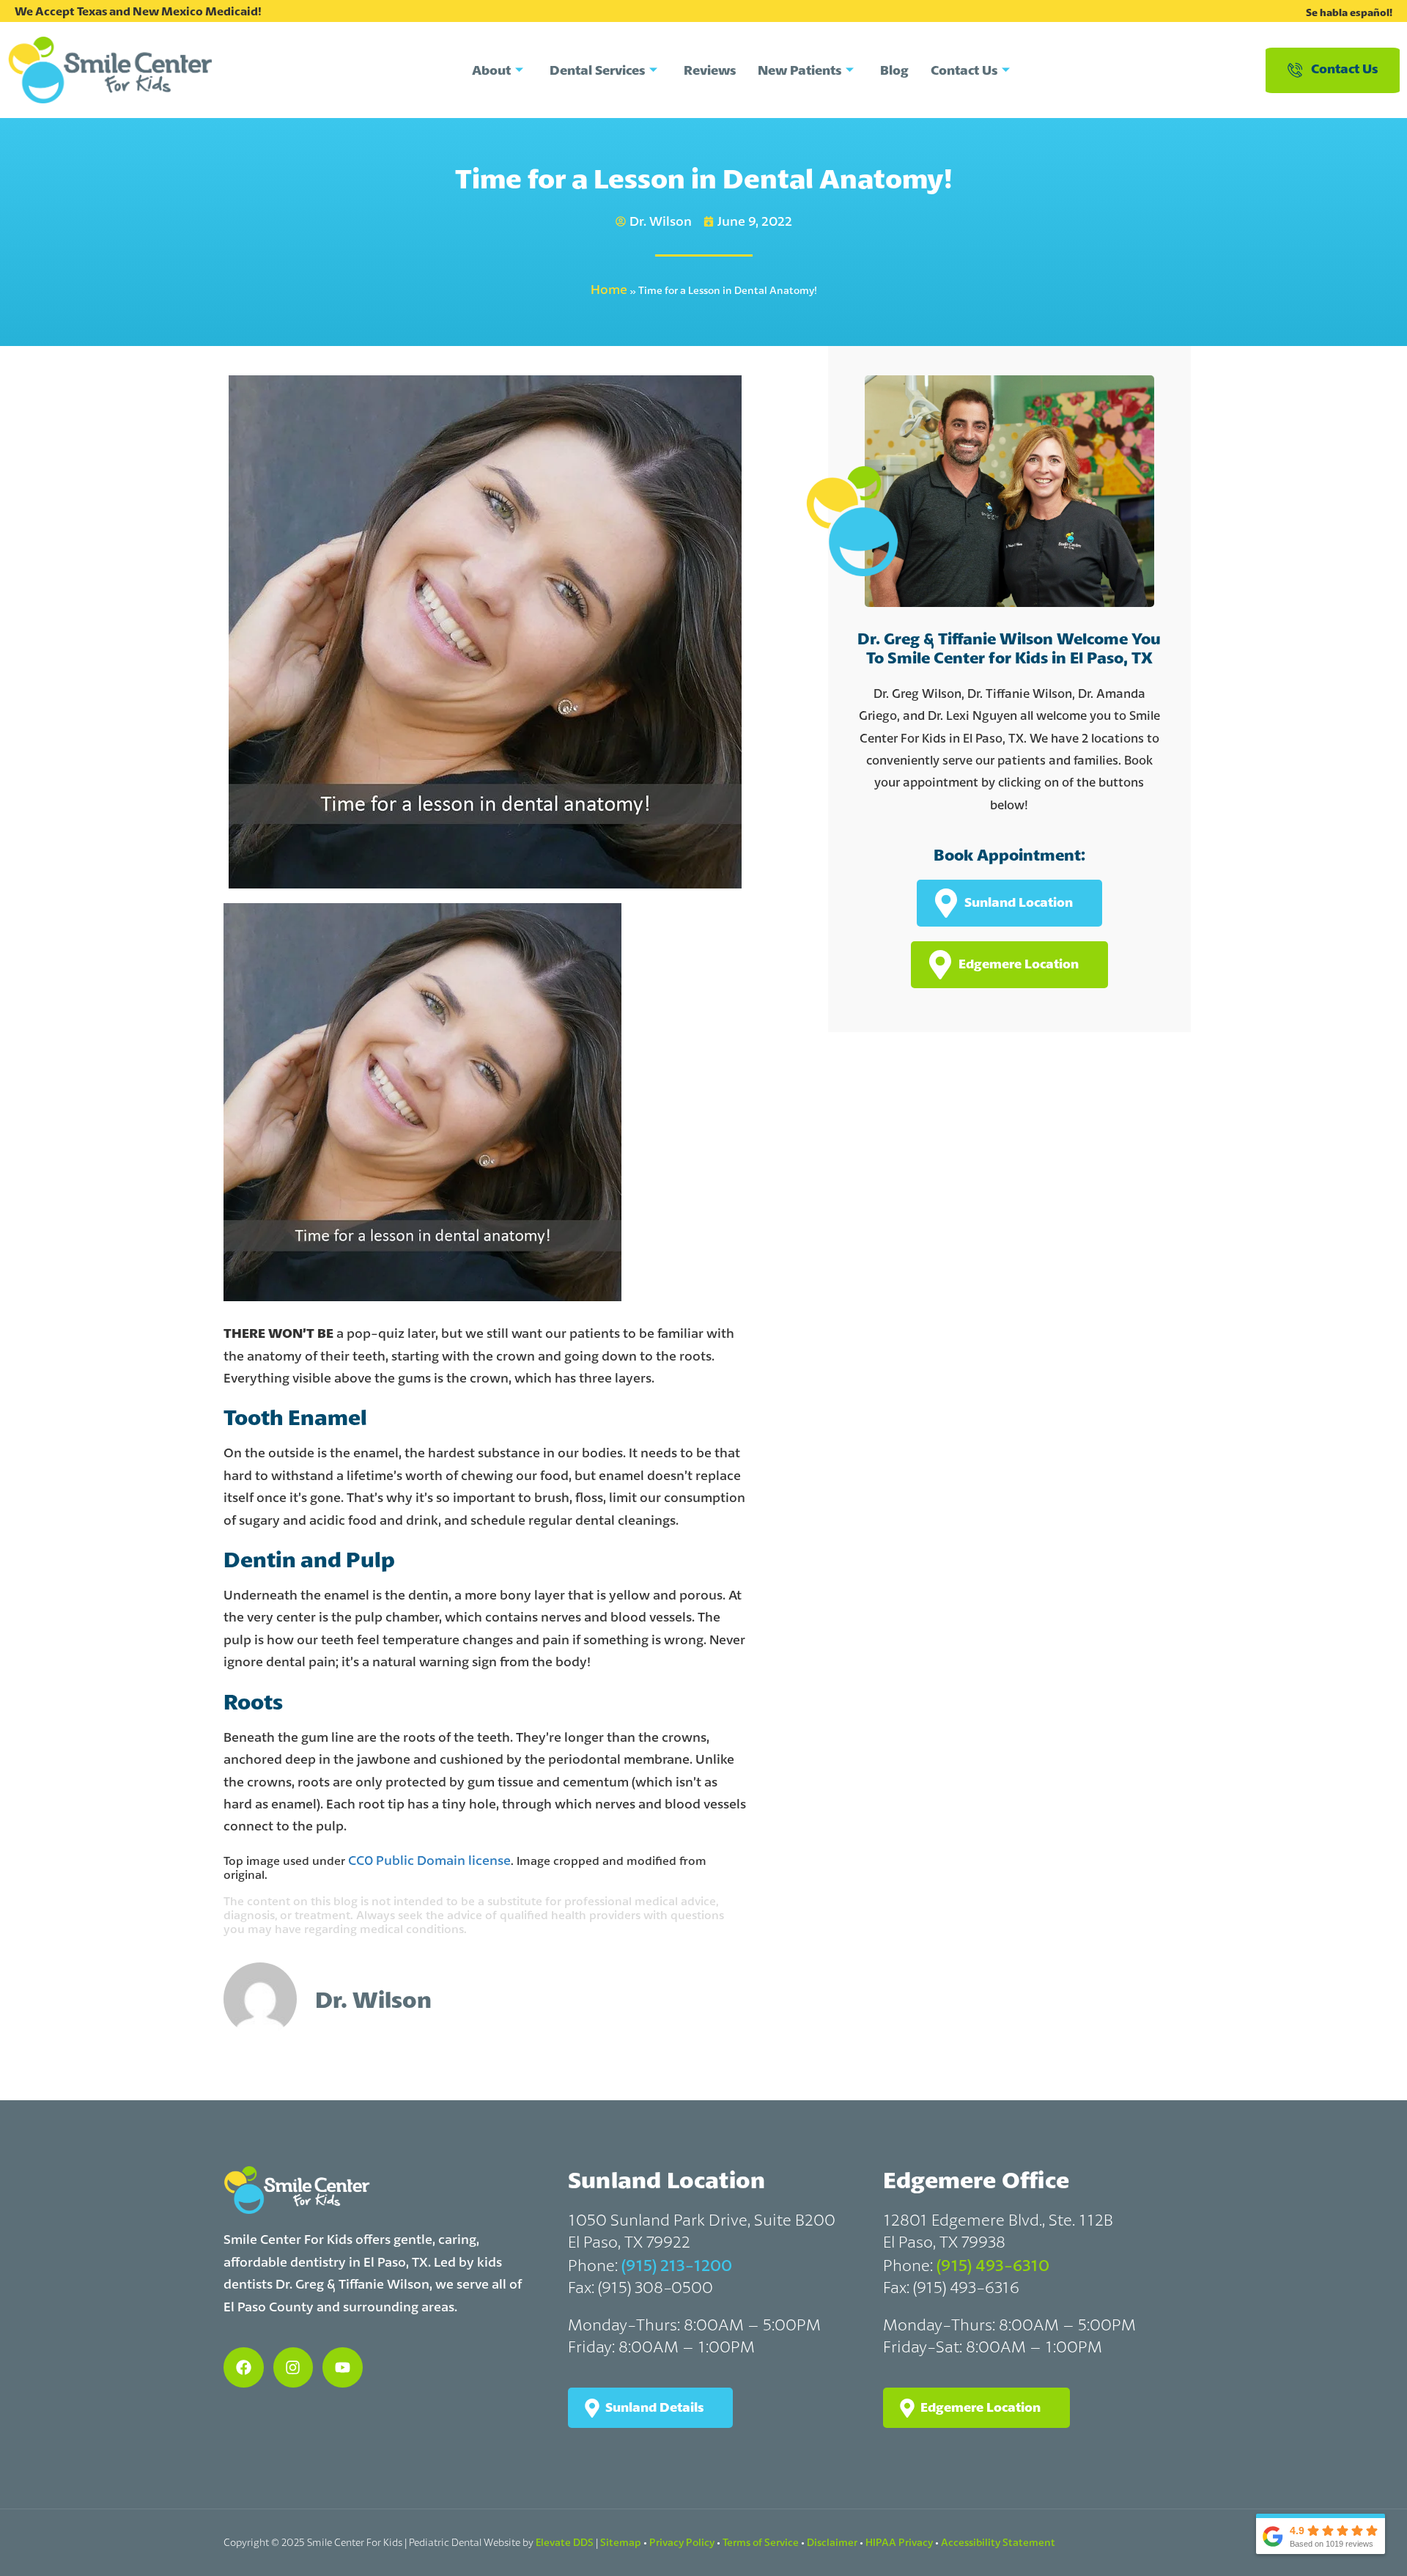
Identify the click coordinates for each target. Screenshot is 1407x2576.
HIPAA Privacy (899, 2542)
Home (609, 289)
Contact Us (964, 70)
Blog (894, 70)
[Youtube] (343, 2367)
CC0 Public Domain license (429, 1860)
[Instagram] (293, 2367)
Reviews (710, 70)
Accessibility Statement (998, 2542)
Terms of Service (761, 2542)
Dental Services (597, 70)
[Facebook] (244, 2367)
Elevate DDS (565, 2542)
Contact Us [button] (1344, 69)
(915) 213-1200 (677, 2265)
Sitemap (621, 2542)
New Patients (799, 70)
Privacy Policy (682, 2542)
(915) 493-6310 (993, 2265)
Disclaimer (832, 2542)
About (491, 70)
